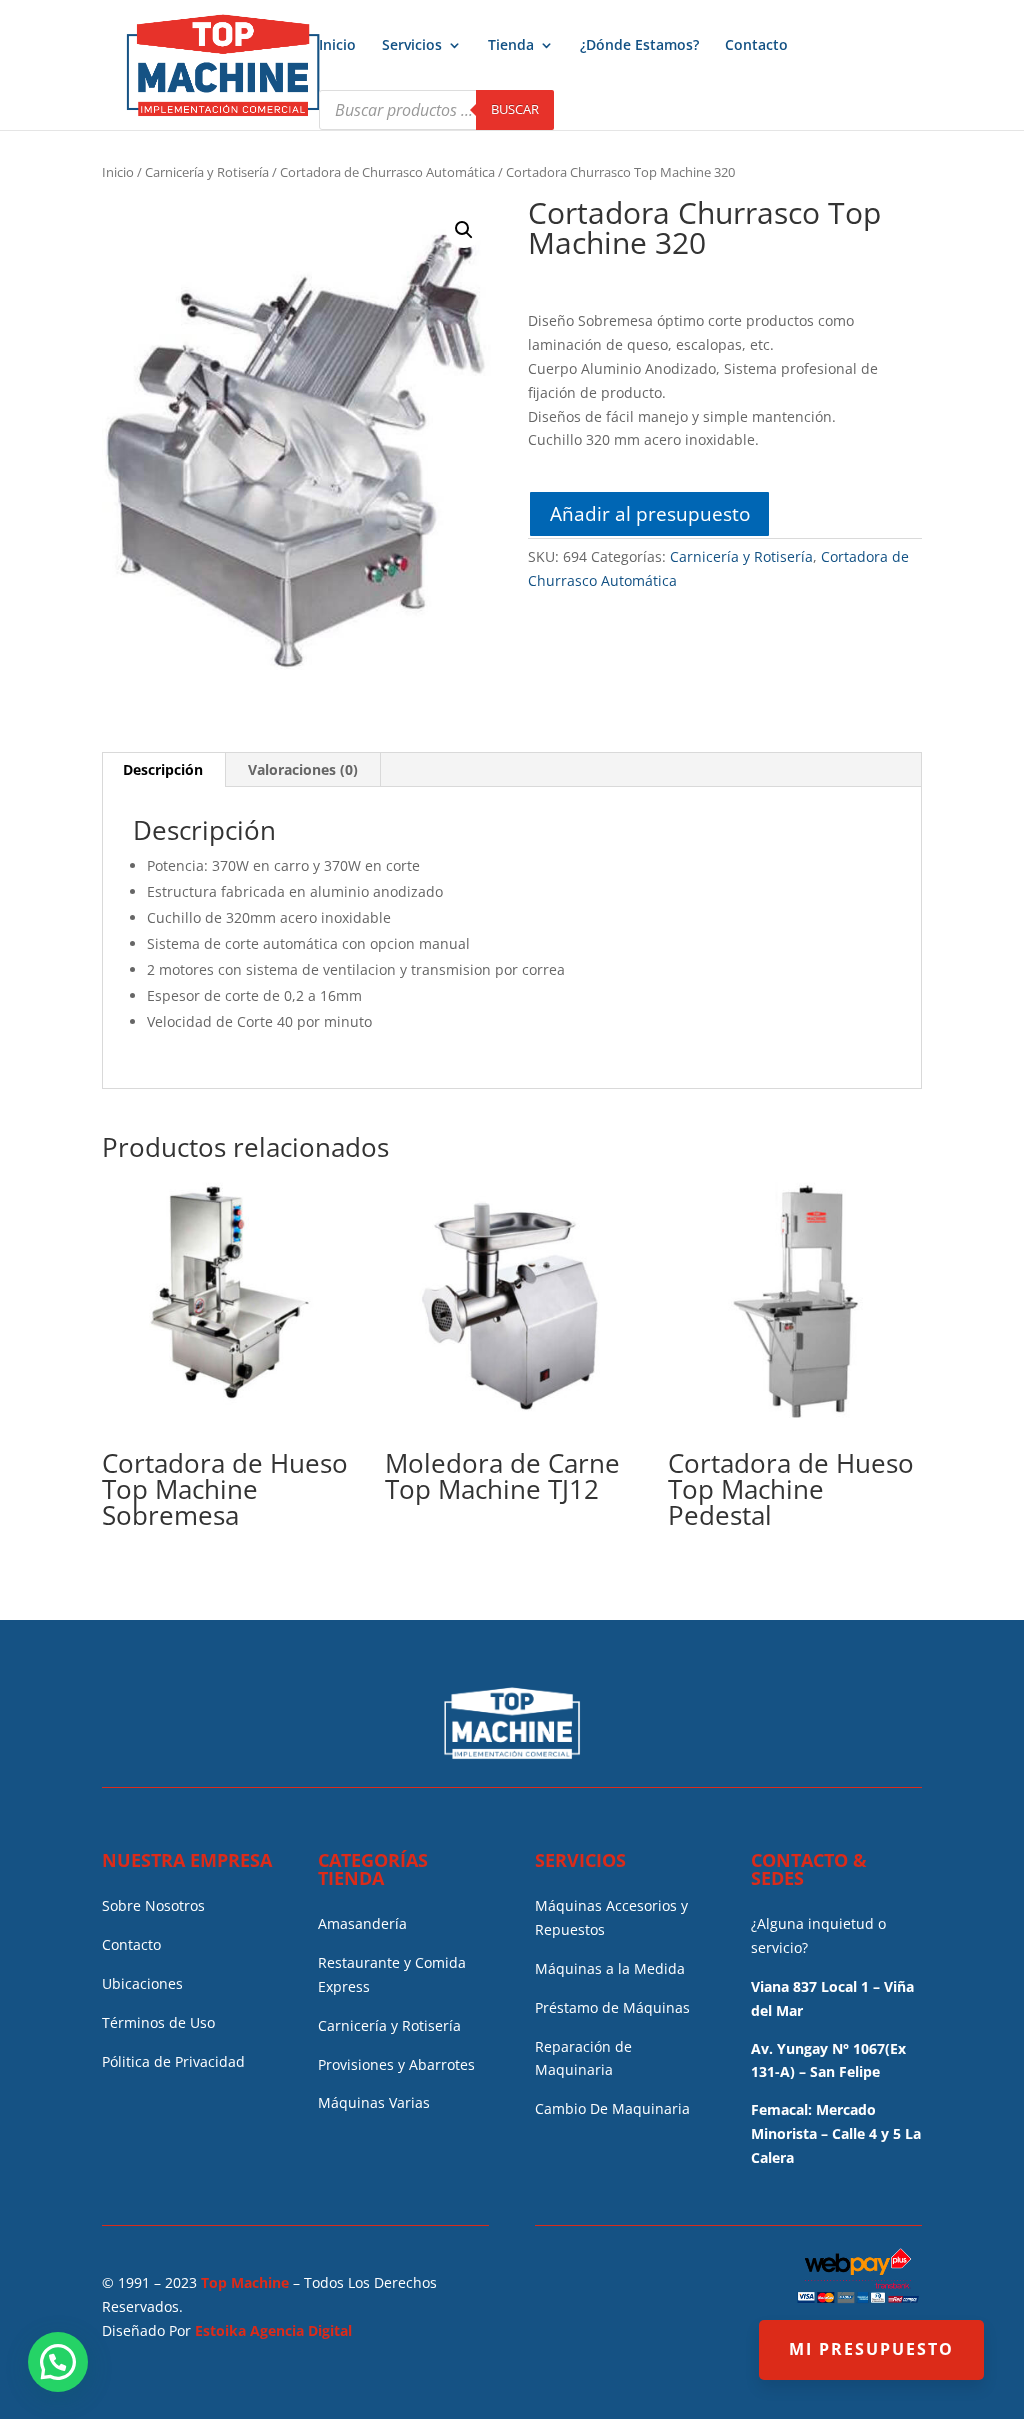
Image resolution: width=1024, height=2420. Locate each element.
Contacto (756, 46)
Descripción (163, 769)
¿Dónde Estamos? (639, 46)
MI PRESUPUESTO (871, 2349)
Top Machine (245, 2282)
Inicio (337, 46)
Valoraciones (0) (303, 769)
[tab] (163, 770)
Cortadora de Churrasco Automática (387, 172)
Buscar (515, 109)
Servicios (412, 46)
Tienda (511, 46)
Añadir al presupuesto (650, 513)
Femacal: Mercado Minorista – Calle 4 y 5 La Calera (836, 2133)
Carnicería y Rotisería (207, 172)
